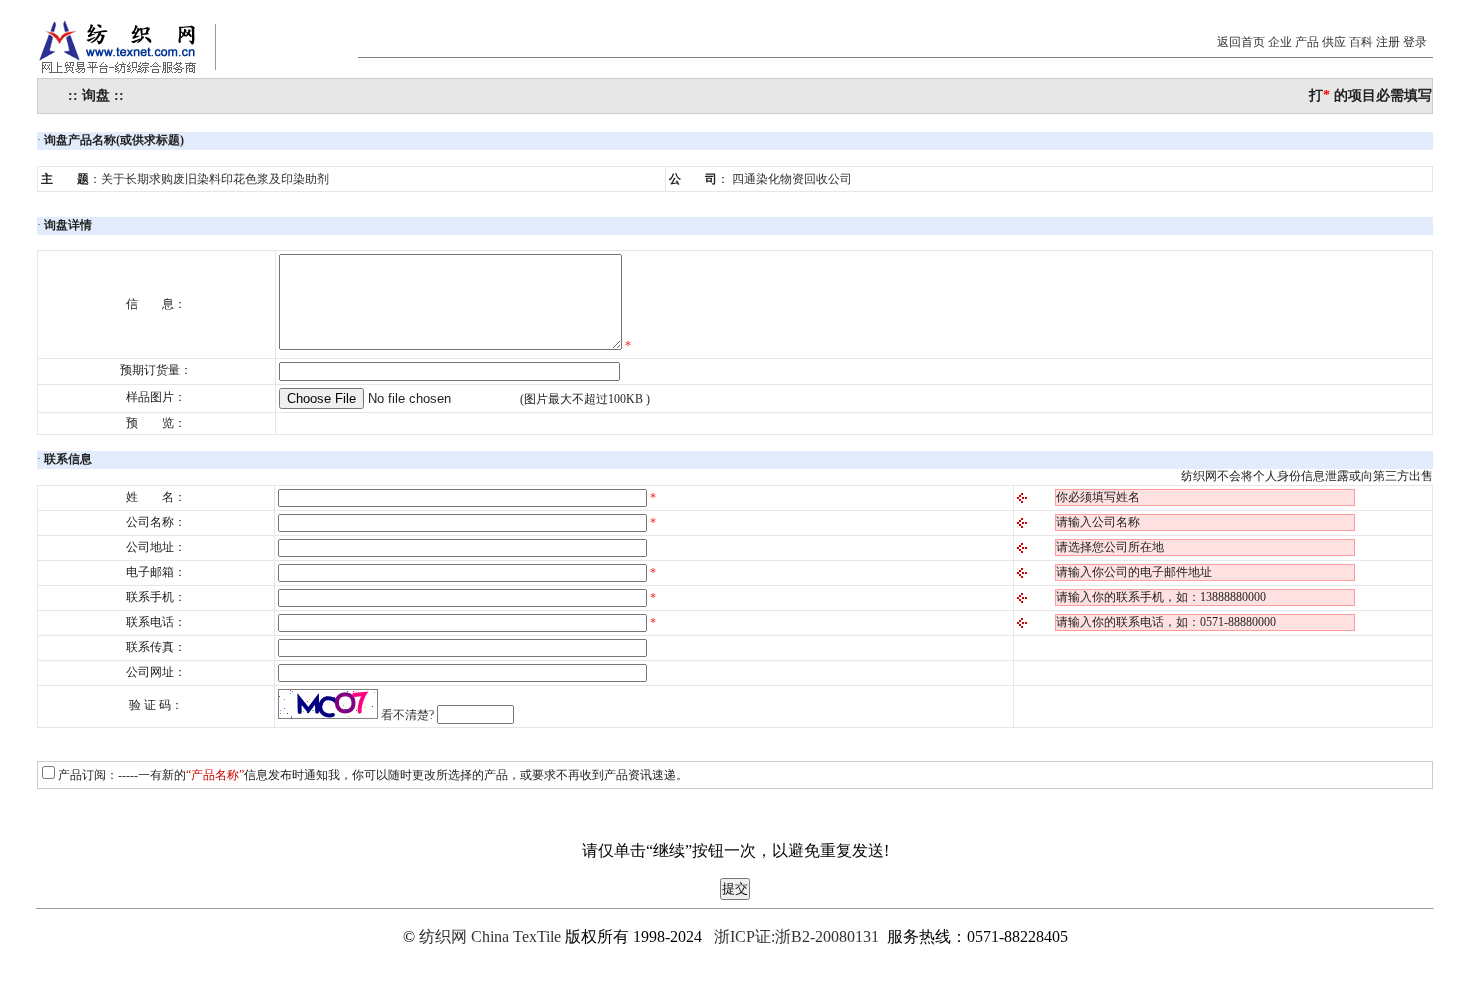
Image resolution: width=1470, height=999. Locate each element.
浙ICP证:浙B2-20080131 (796, 936)
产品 (1307, 42)
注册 (1388, 42)
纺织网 (443, 936)
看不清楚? (407, 715)
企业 (1280, 42)
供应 (1334, 42)
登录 (1415, 42)
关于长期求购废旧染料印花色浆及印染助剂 (215, 179)
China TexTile (516, 936)
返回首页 (1241, 42)
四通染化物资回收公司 (792, 179)
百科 (1361, 42)
